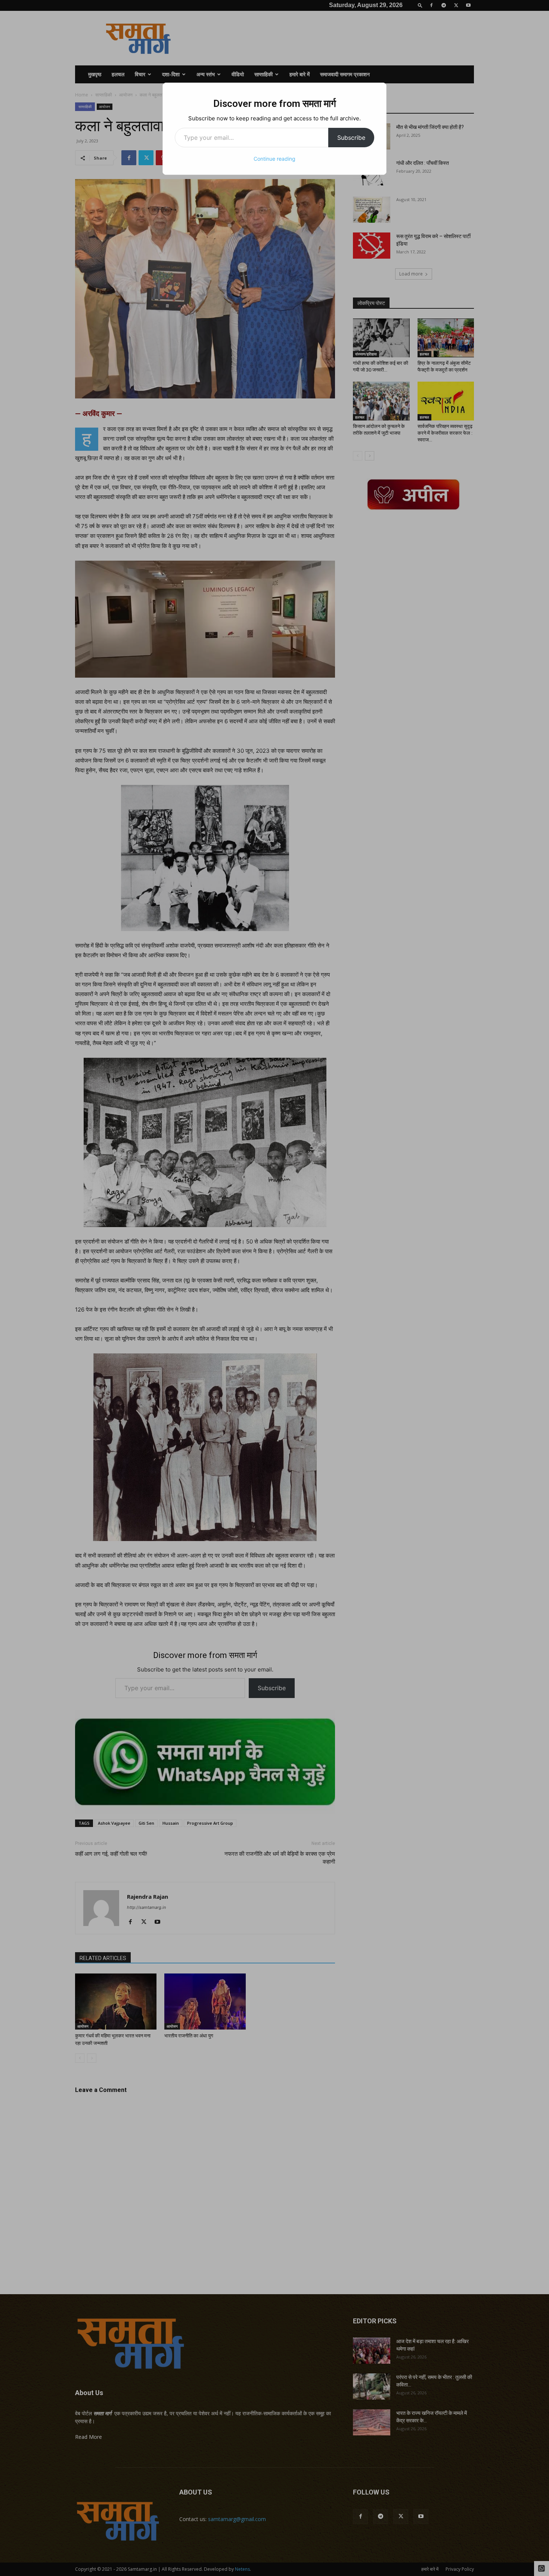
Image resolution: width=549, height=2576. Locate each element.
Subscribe (351, 138)
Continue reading (274, 159)
